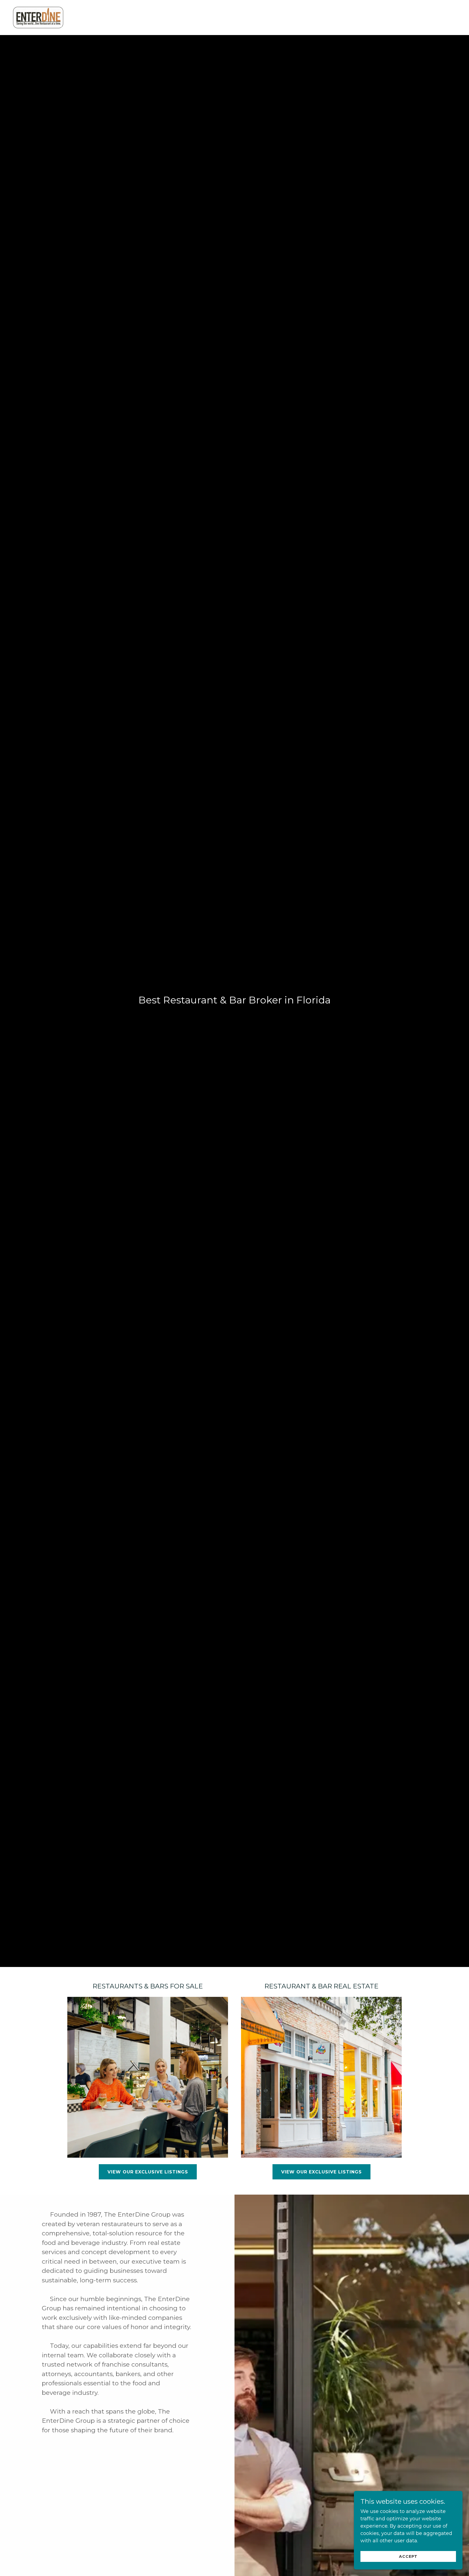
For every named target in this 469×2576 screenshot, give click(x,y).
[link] (38, 17)
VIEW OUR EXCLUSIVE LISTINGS (321, 2172)
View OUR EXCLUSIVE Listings (148, 2172)
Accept (408, 2556)
